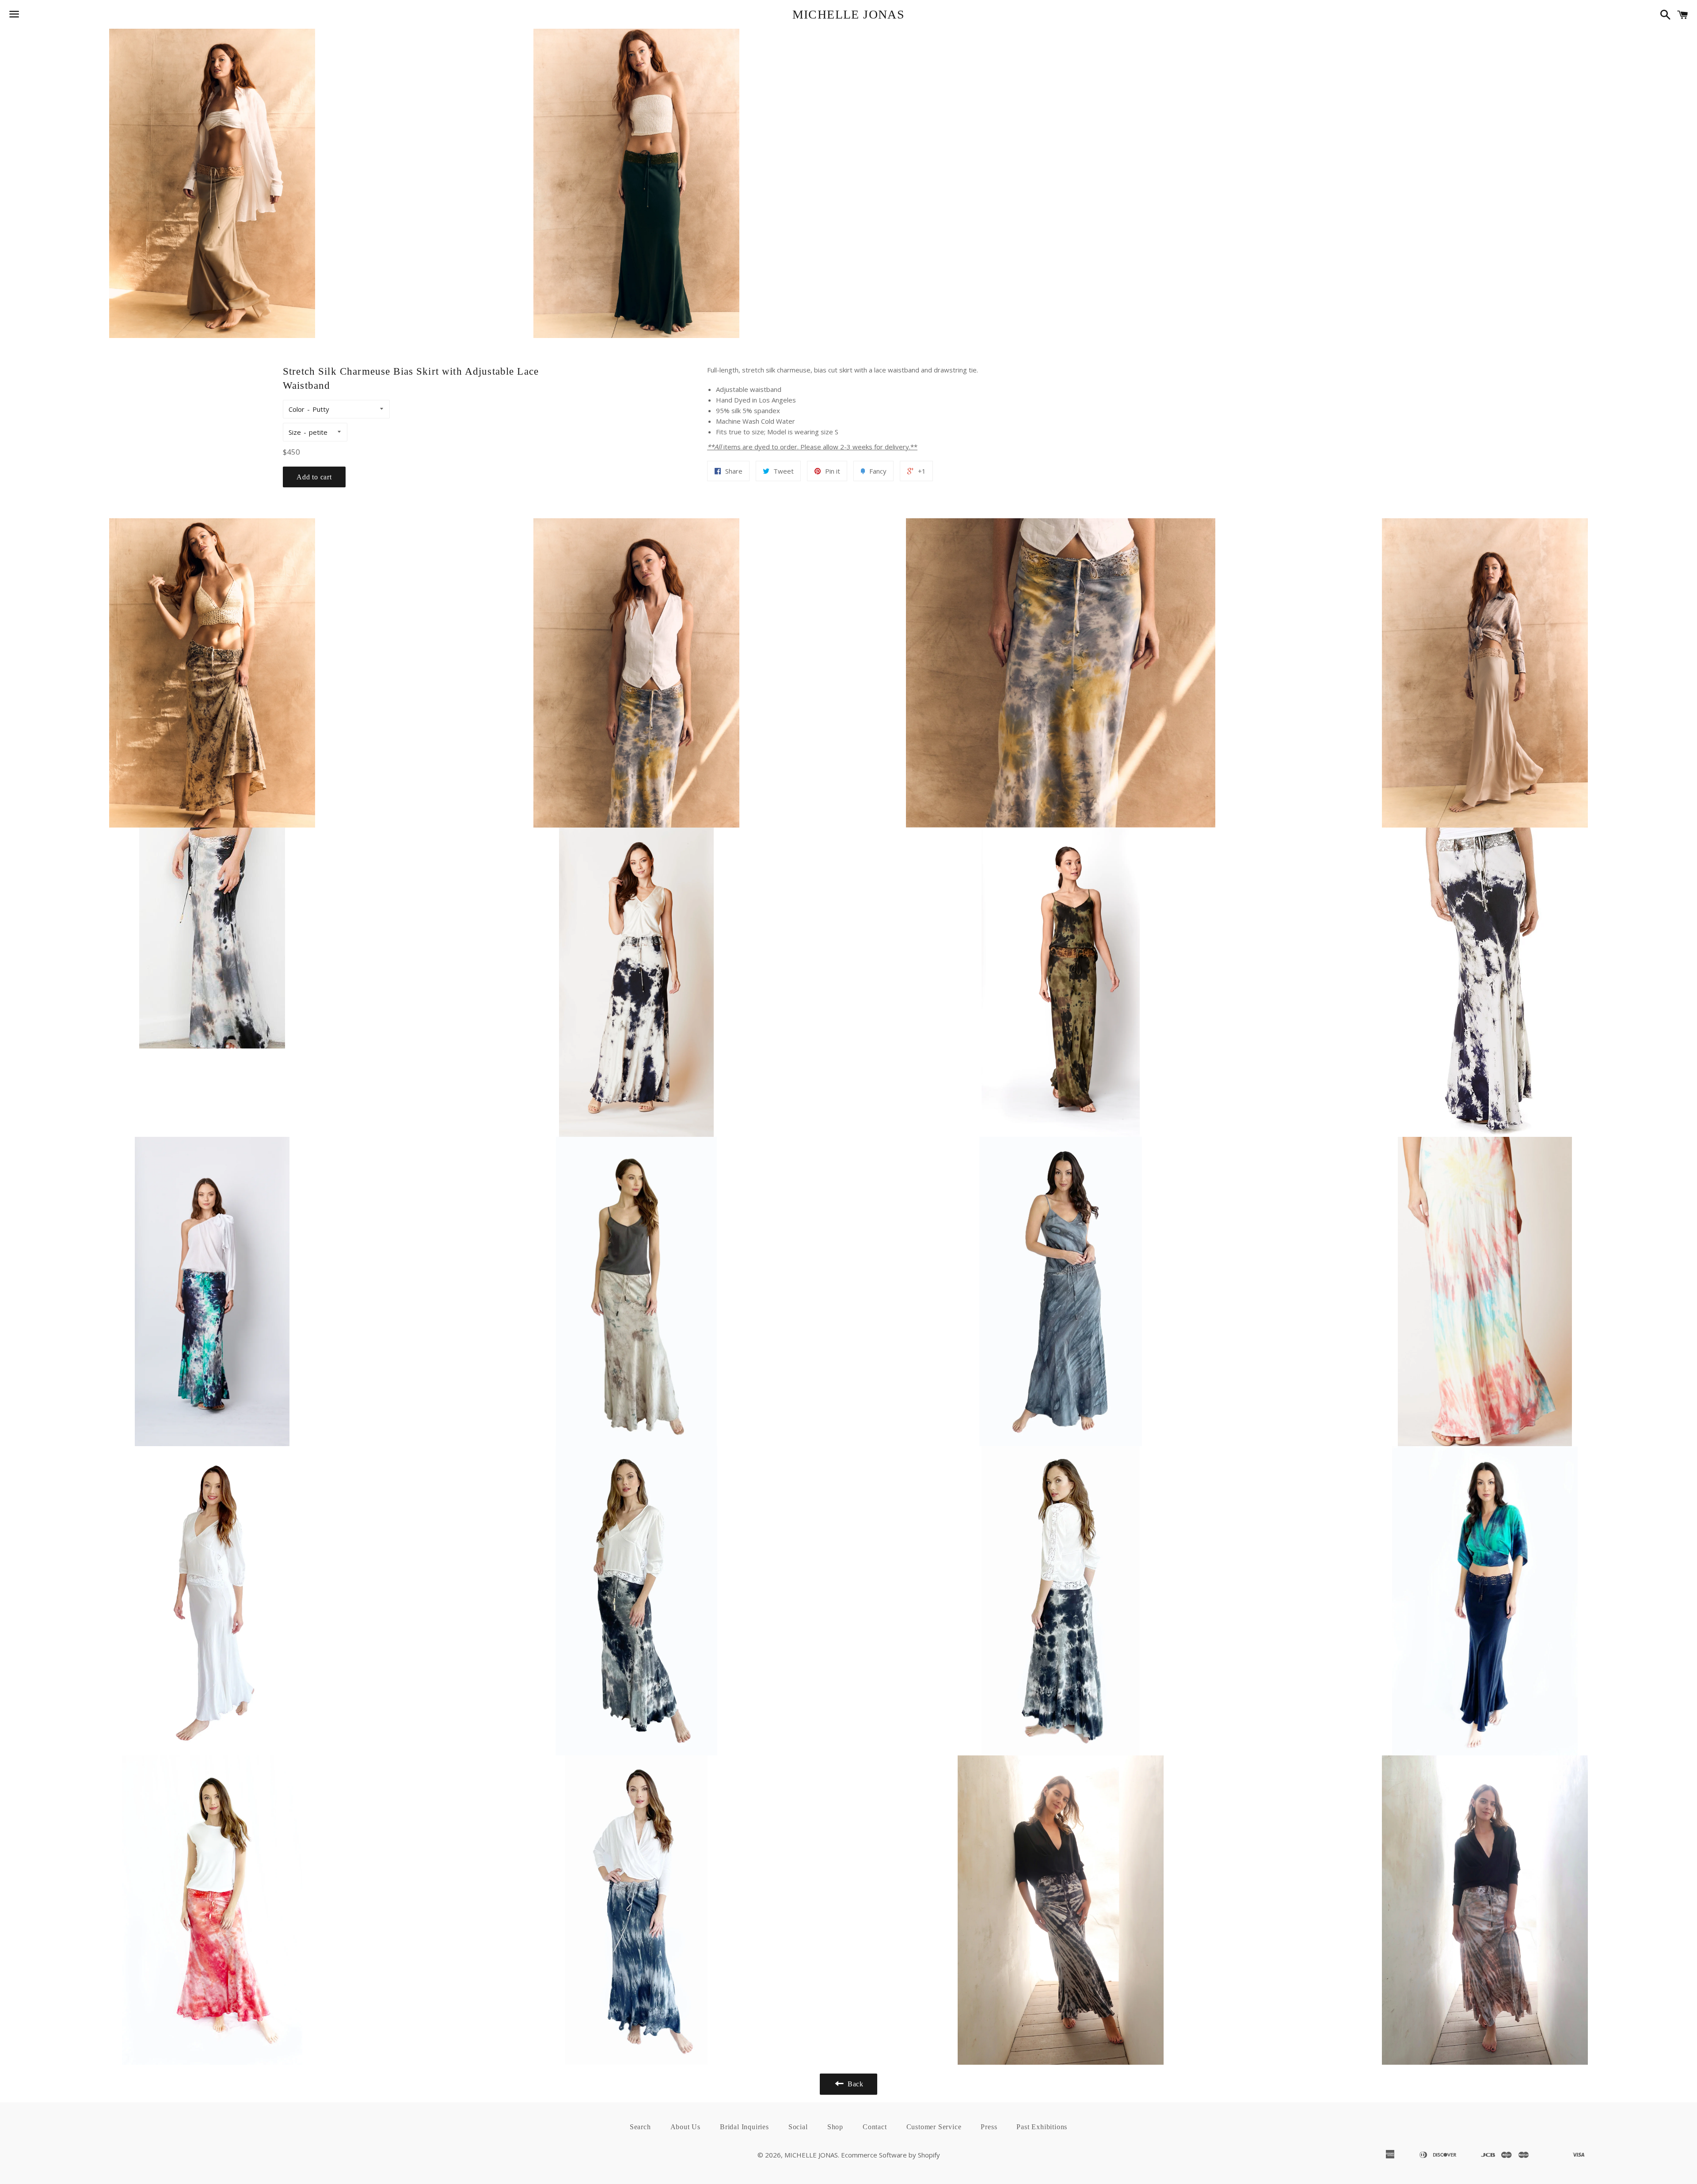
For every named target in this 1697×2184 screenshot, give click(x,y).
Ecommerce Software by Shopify (890, 2155)
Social (798, 2127)
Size (295, 432)
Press (989, 2127)
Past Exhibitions (1042, 2127)
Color (297, 409)
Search (640, 2127)
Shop (835, 2127)
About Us (685, 2127)
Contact (875, 2127)
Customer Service (934, 2127)
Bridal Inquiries (744, 2127)
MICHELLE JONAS (849, 14)
